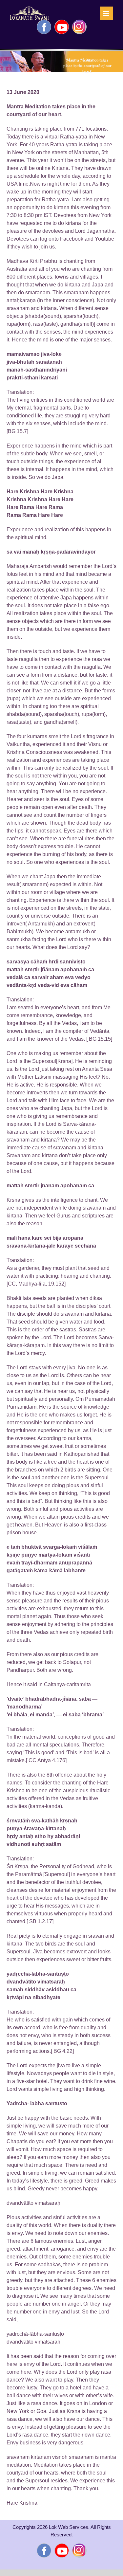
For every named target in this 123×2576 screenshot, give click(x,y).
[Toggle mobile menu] (106, 13)
